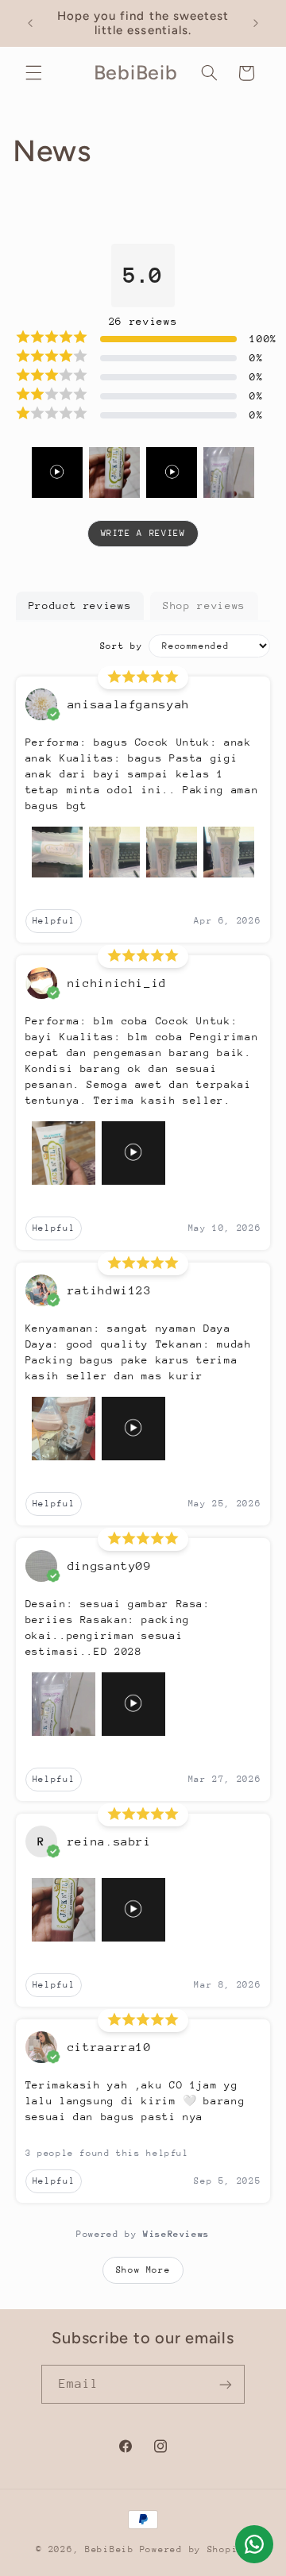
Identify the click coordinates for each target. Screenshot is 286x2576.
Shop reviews (204, 605)
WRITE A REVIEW (143, 533)
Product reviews (80, 605)
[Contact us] (254, 2544)
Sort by (121, 646)
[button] (33, 73)
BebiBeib (110, 2549)
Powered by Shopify (195, 2549)
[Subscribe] (226, 2384)
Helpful (54, 921)
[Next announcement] (256, 23)
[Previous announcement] (30, 23)
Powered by (143, 2234)
